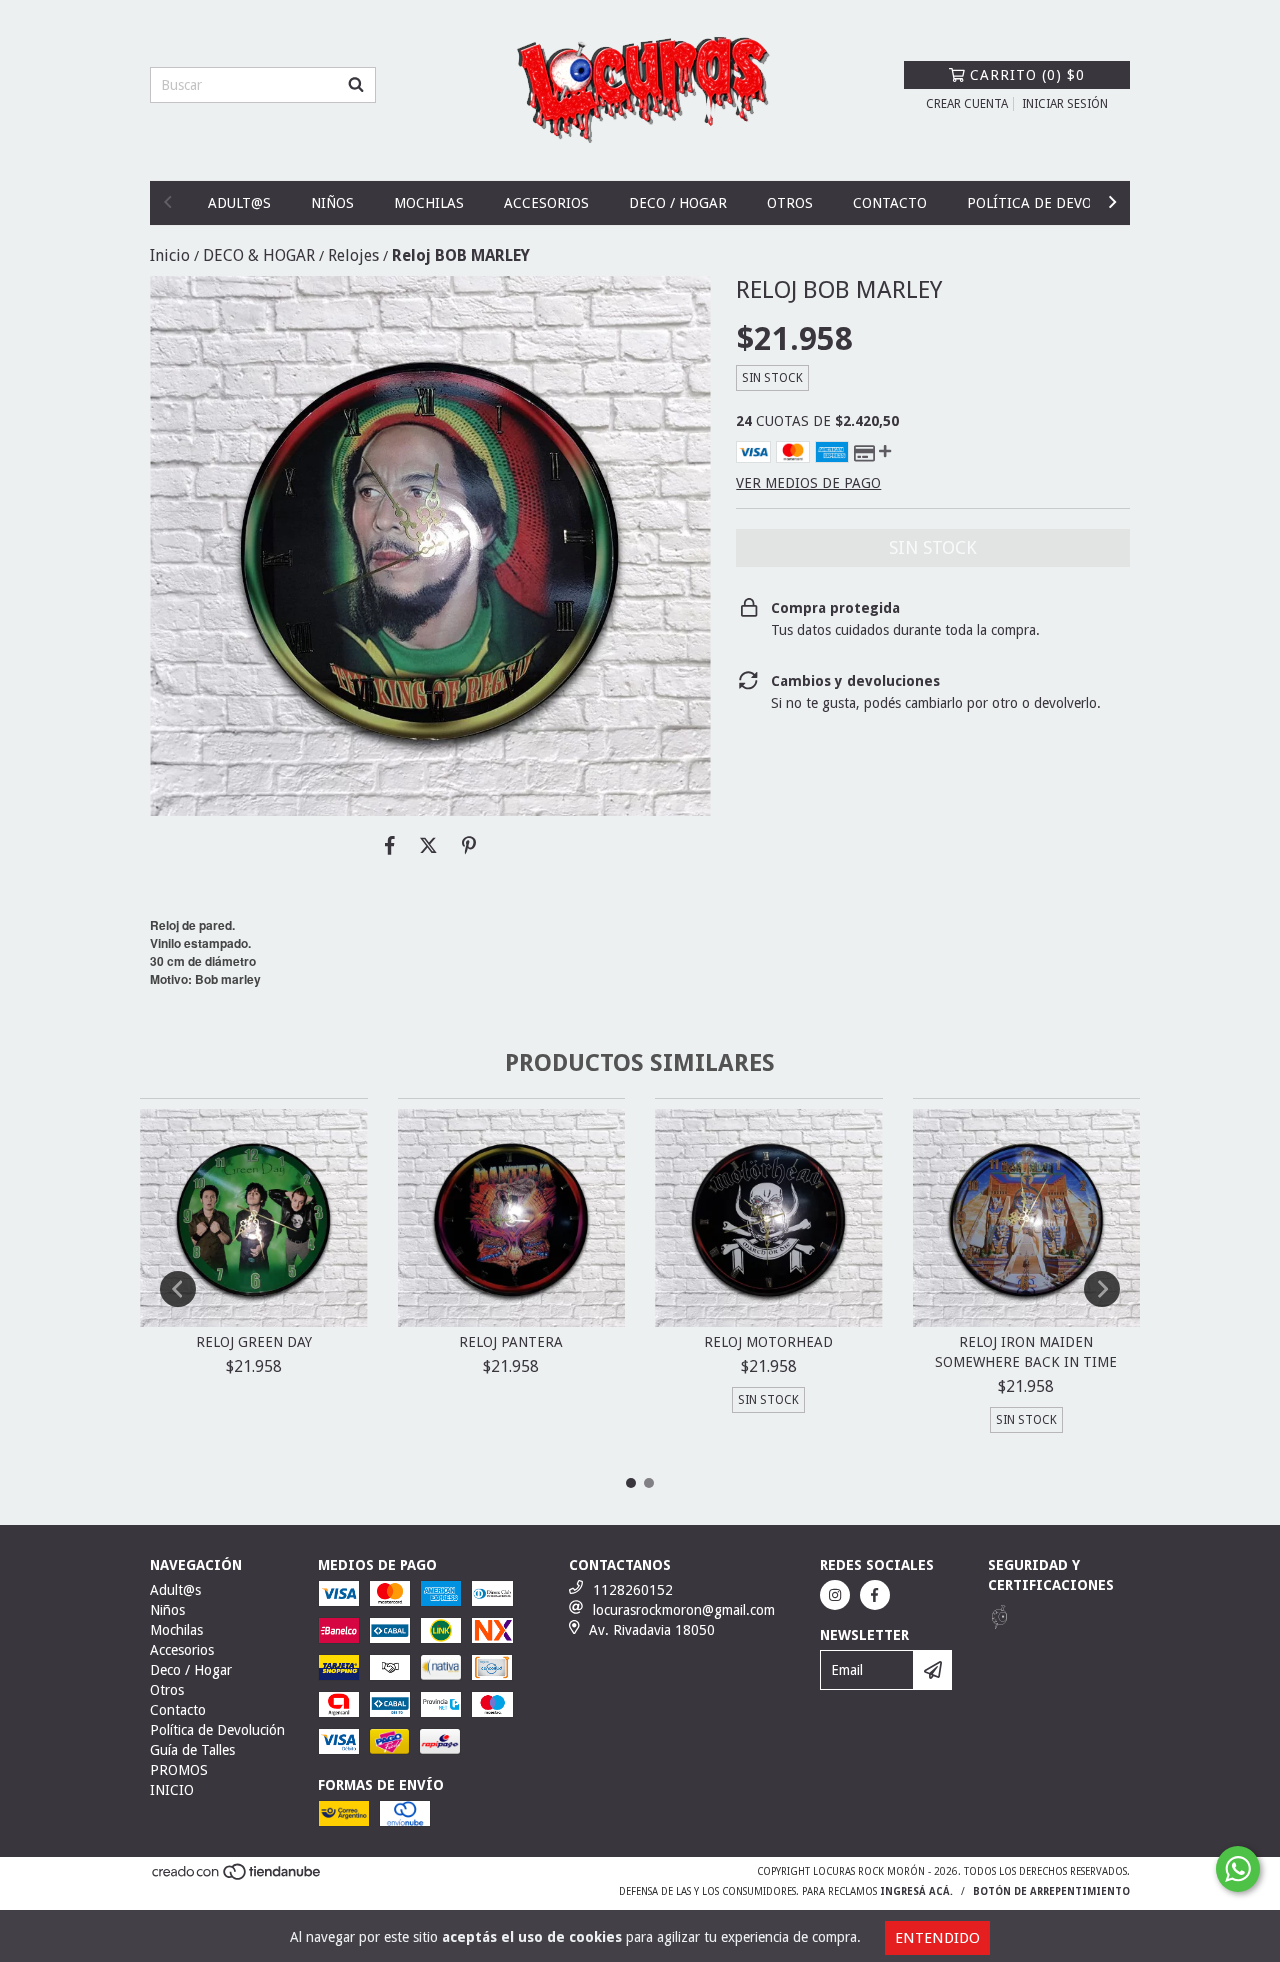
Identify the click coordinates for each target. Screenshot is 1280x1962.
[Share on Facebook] (390, 846)
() (1027, 75)
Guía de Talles (192, 1750)
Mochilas (429, 203)
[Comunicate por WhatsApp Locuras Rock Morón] (1238, 1869)
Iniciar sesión (1065, 104)
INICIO (172, 1790)
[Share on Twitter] (428, 846)
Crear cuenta (967, 104)
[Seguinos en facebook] (875, 1595)
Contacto (890, 203)
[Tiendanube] (237, 1878)
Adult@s (239, 203)
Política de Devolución (1054, 203)
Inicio (170, 255)
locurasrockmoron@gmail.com (684, 1610)
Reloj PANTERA (511, 1342)
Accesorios (546, 203)
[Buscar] (356, 85)
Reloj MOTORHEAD (768, 1342)
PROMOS (179, 1770)
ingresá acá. (916, 1891)
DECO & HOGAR (259, 255)
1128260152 (633, 1590)
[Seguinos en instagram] (835, 1595)
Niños (332, 203)
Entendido (937, 1938)
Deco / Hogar (678, 203)
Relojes (353, 255)
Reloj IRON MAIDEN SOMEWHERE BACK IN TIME (1026, 1352)
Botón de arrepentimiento (1051, 1891)
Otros (790, 203)
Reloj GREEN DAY (254, 1342)
